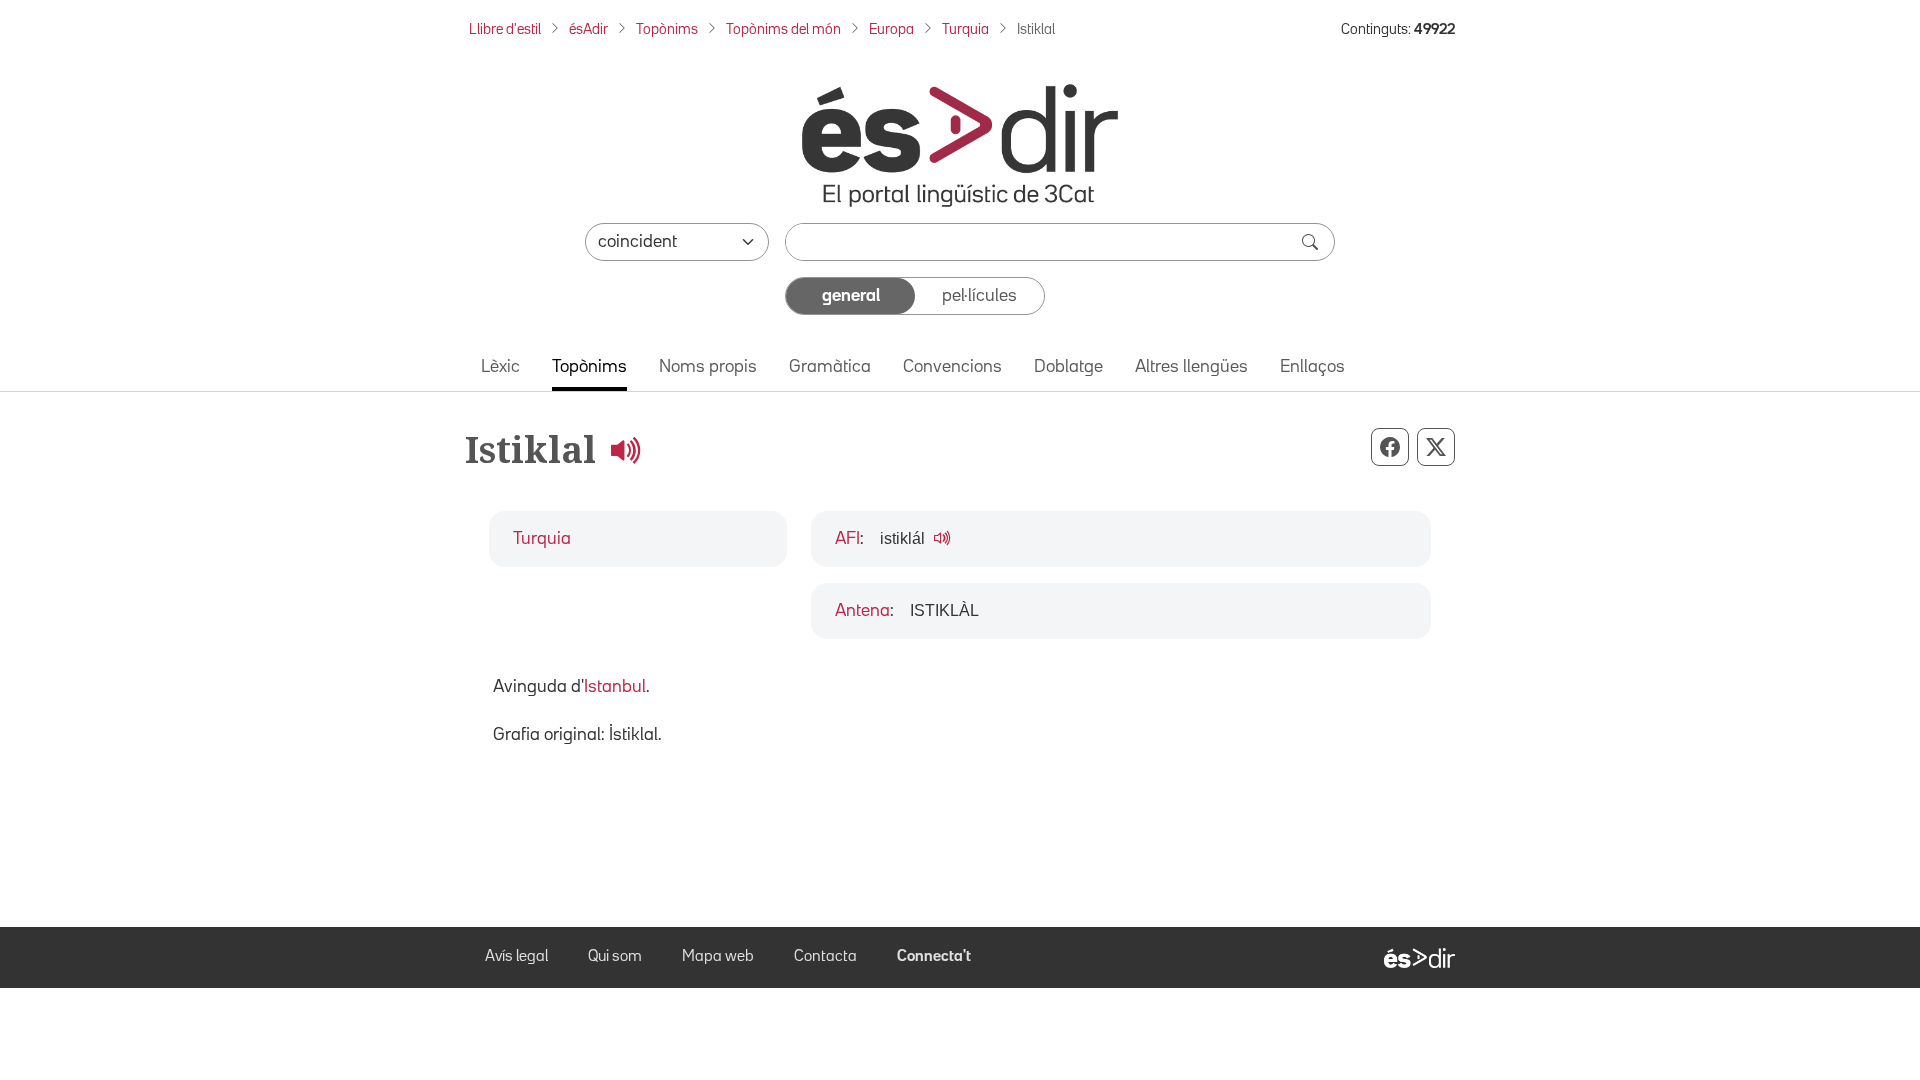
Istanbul (615, 687)
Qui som (615, 957)
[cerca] (1312, 242)
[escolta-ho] (625, 449)
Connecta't (934, 957)
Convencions (952, 367)
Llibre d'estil (505, 29)
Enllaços (1312, 367)
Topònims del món (783, 29)
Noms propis (708, 367)
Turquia (965, 29)
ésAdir (588, 29)
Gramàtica (830, 367)
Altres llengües (1191, 367)
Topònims (667, 29)
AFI (847, 539)
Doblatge (1068, 367)
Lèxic (500, 367)
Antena (862, 611)
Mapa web (718, 957)
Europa (891, 29)
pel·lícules (979, 296)
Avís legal (516, 957)
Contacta (825, 957)
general (851, 296)
